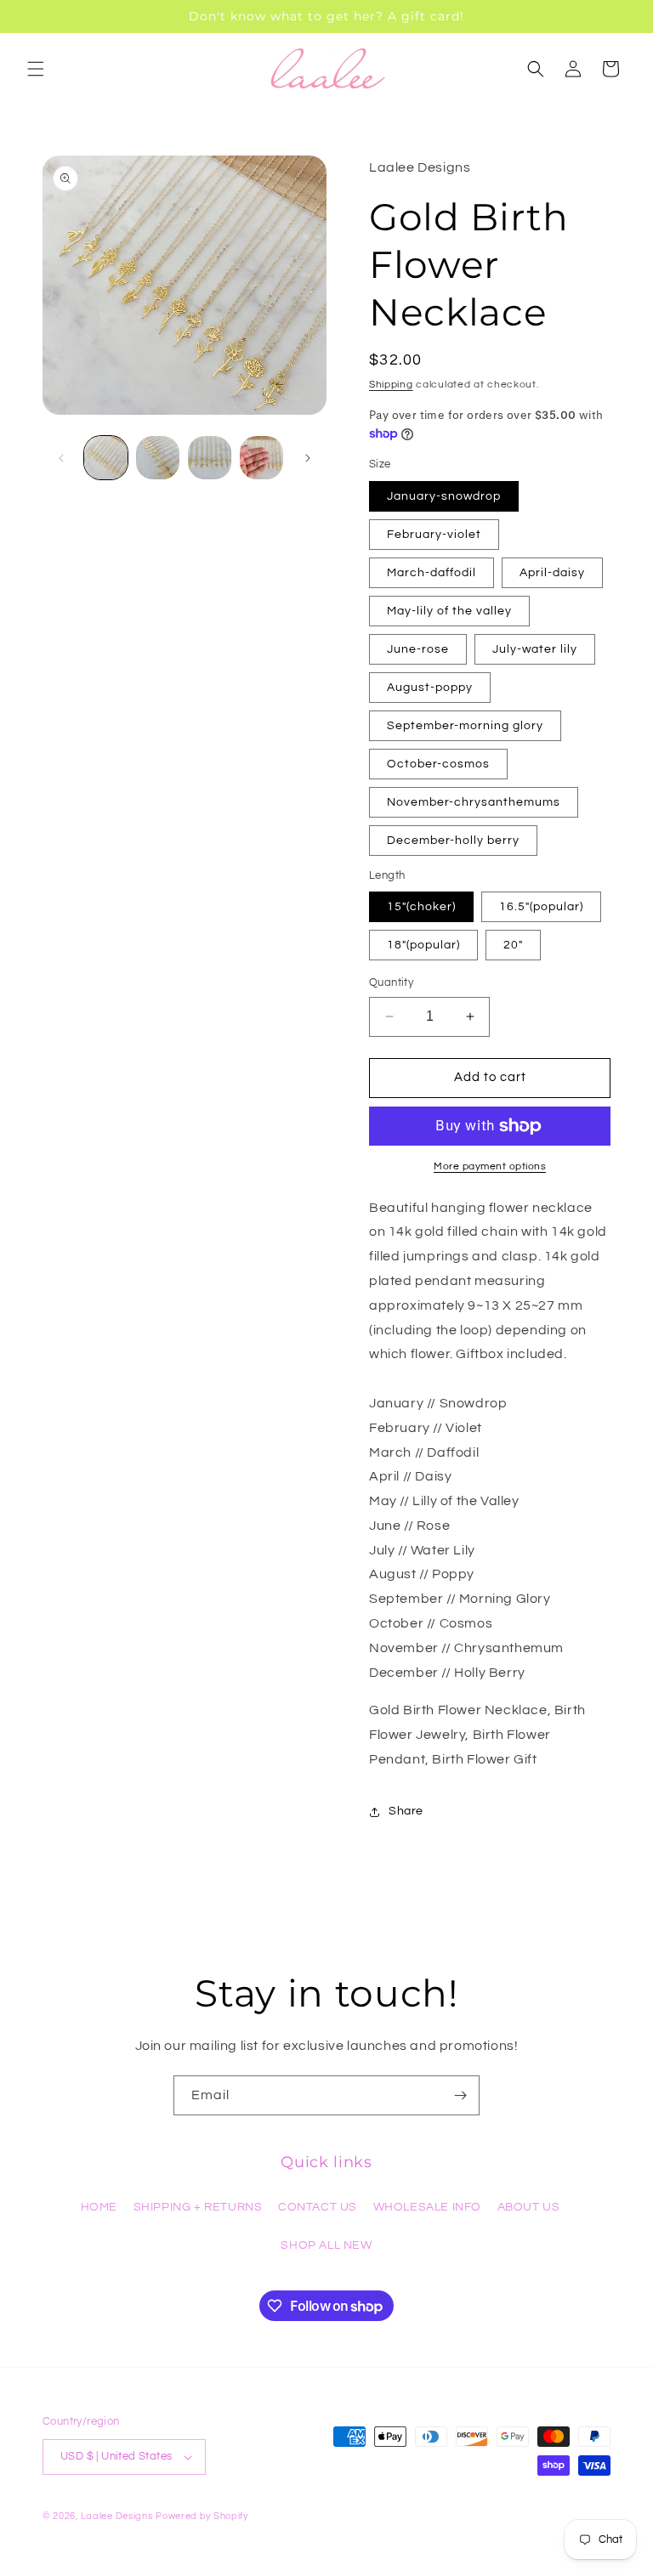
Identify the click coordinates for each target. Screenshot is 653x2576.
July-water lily (535, 649)
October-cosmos (438, 764)
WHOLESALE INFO (427, 2207)
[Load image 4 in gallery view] (261, 458)
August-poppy (430, 688)
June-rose (418, 649)
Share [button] (406, 1811)
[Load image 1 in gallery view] (106, 458)
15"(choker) (421, 907)
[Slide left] (61, 458)
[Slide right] (308, 458)
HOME (99, 2207)
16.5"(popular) (541, 907)
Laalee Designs (117, 2516)
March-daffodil (432, 573)
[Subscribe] (460, 2095)
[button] (36, 69)
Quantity (391, 982)
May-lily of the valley (449, 611)
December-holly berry (453, 841)
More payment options (490, 1166)
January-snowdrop (444, 496)
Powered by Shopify (202, 2516)
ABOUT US (529, 2207)
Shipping (391, 385)
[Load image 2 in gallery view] (158, 458)
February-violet (434, 535)
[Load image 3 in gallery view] (210, 458)
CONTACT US (318, 2207)
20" (513, 945)
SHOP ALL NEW (326, 2245)
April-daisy (552, 573)
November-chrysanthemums (474, 802)
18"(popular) (423, 945)
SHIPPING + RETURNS (198, 2207)
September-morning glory (465, 726)
